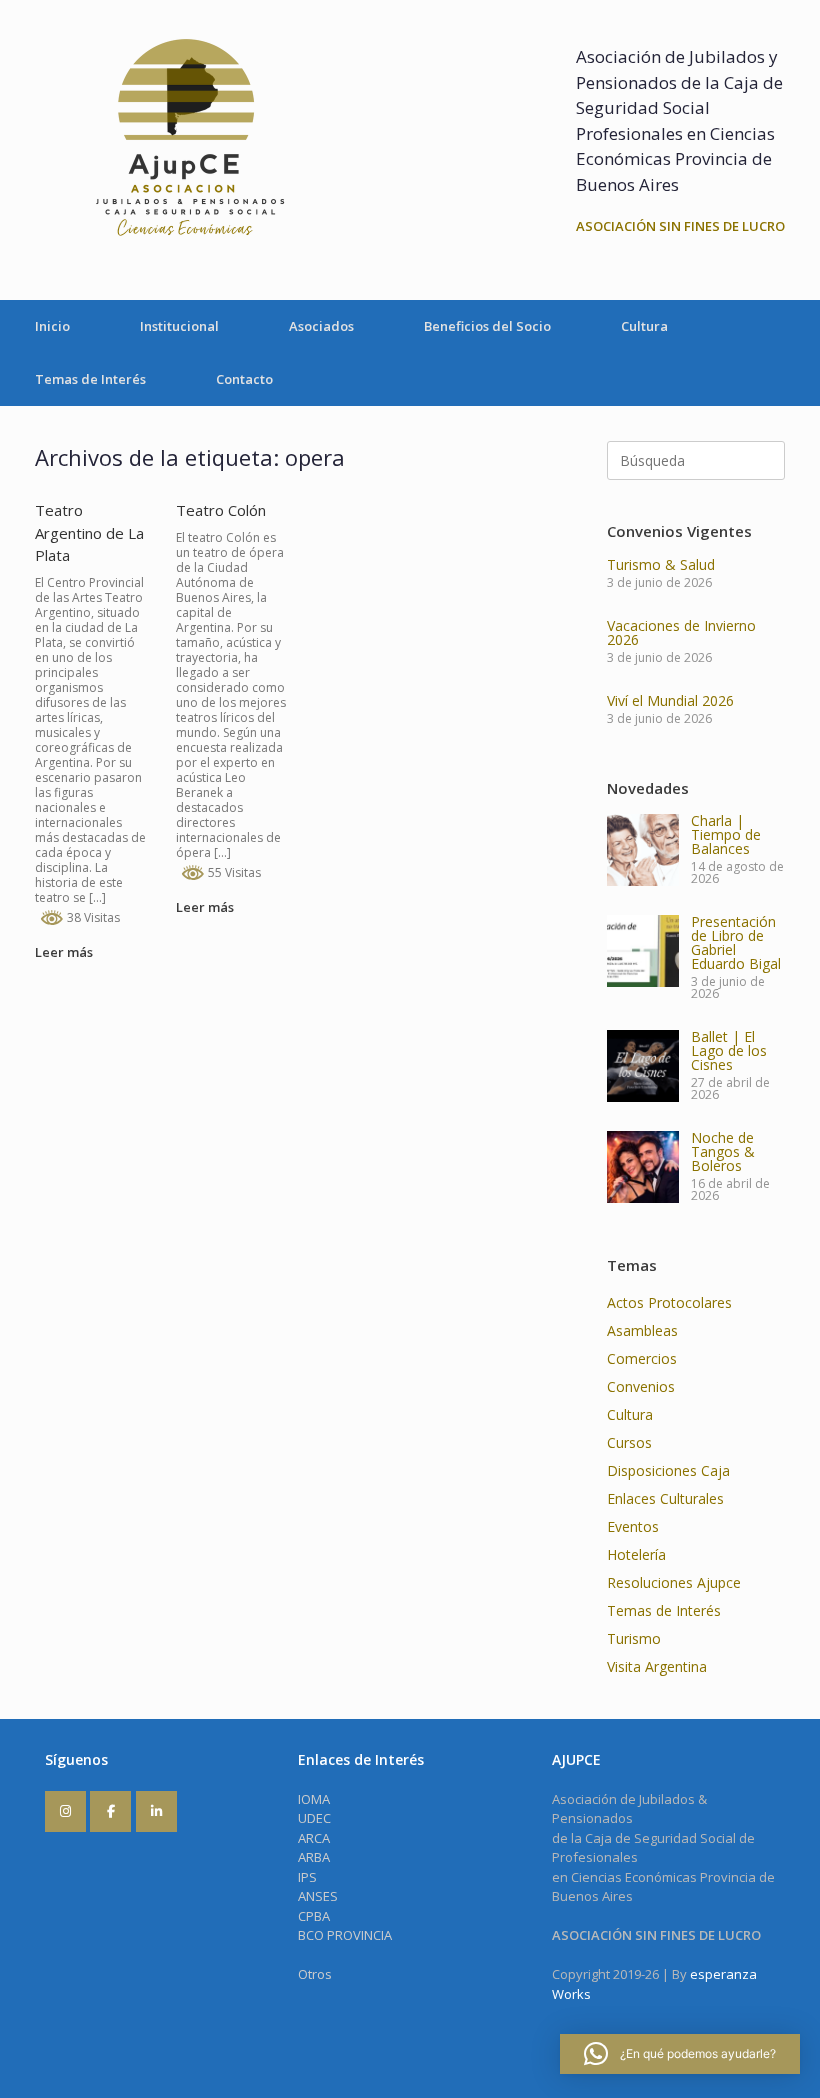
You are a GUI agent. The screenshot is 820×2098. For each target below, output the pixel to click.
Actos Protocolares (669, 1302)
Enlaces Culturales (665, 1498)
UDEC (314, 1818)
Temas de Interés (90, 379)
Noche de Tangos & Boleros (723, 1151)
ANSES (318, 1896)
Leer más (65, 952)
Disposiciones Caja (668, 1470)
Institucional (179, 326)
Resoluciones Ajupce (674, 1582)
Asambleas (642, 1330)
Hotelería (636, 1554)
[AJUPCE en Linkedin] (156, 1811)
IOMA (314, 1799)
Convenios (641, 1386)
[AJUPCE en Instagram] (65, 1811)
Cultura (644, 326)
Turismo (634, 1638)
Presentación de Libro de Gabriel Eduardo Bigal (736, 942)
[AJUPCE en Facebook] (110, 1811)
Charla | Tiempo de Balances (726, 834)
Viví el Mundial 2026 (670, 700)
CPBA (314, 1916)
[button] (680, 2054)
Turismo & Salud (661, 564)
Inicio (52, 326)
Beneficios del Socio (487, 326)
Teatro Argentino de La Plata (89, 532)
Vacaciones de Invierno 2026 (681, 632)
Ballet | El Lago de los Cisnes (729, 1050)
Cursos (629, 1442)
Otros (315, 1974)
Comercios (642, 1358)
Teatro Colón (221, 510)
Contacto (244, 379)
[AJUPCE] (185, 150)
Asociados (321, 326)
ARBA (314, 1857)
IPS (307, 1877)
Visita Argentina (657, 1666)
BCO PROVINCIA (345, 1935)
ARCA (314, 1838)
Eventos (633, 1526)
